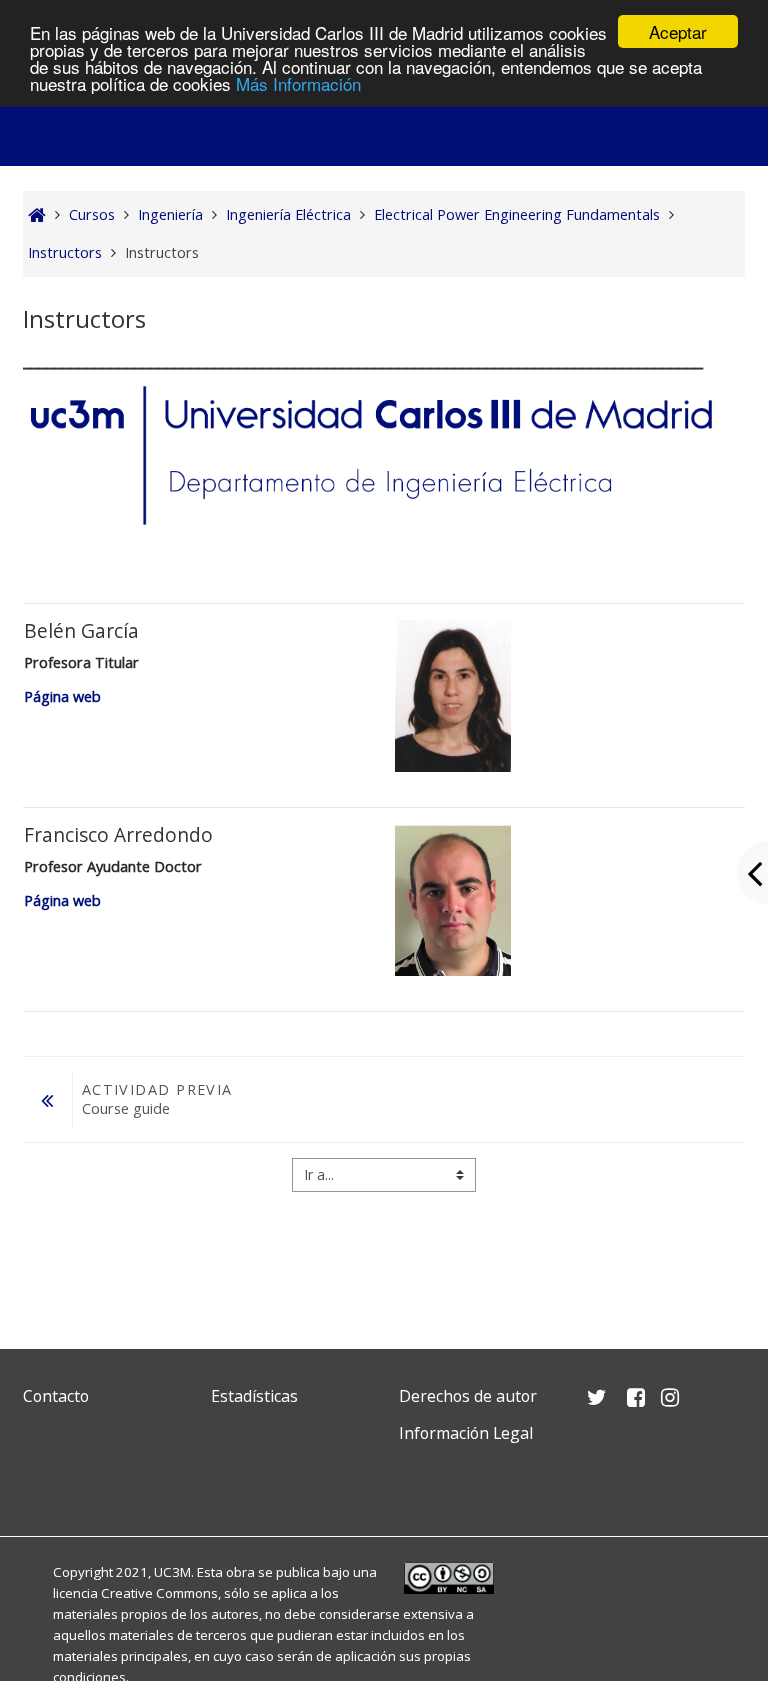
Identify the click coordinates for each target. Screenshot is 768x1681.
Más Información (298, 83)
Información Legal (466, 1433)
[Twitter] (43, 1480)
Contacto (56, 1396)
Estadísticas (254, 1396)
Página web (62, 696)
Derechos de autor (468, 1396)
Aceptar (678, 31)
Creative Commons (159, 1593)
